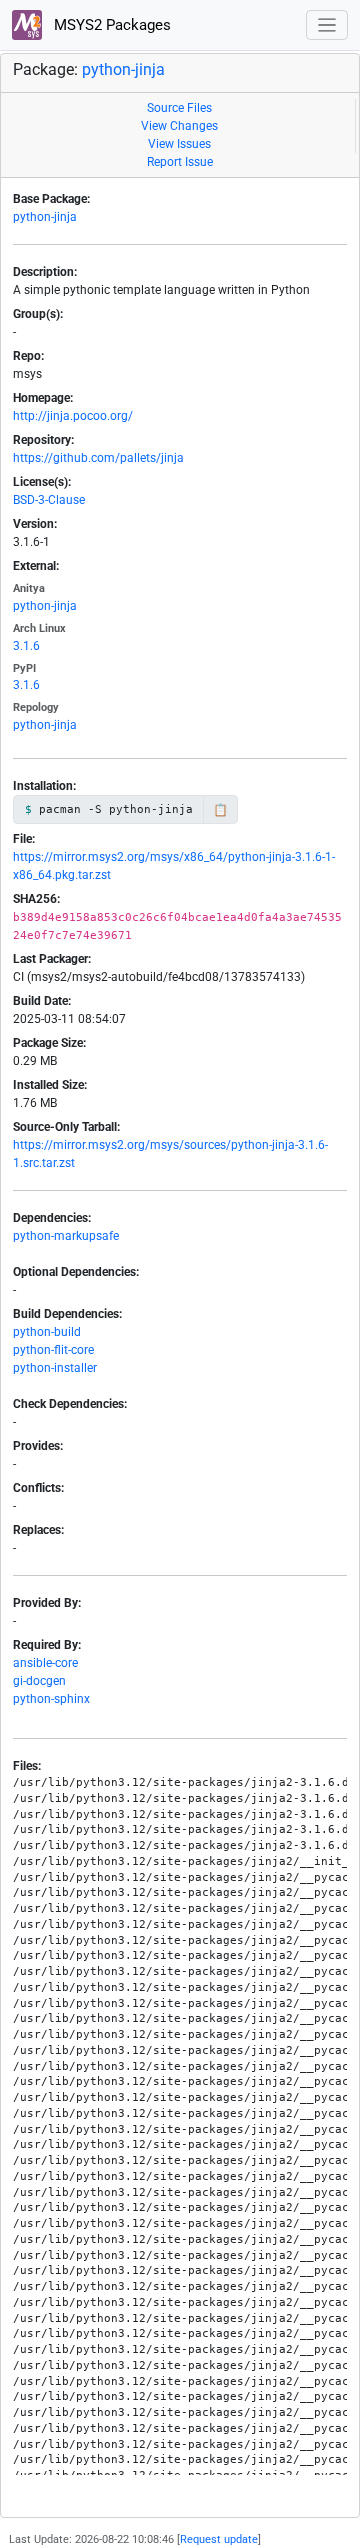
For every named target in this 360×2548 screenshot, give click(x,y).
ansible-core (45, 1663)
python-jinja (123, 69)
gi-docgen (39, 1681)
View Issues (179, 144)
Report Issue (180, 162)
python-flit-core (53, 1350)
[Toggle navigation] (327, 25)
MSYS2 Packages (110, 25)
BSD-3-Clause (49, 500)
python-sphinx (51, 1699)
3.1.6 (26, 646)
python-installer (55, 1368)
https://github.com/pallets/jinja (98, 458)
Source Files (179, 108)
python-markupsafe (66, 1236)
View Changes (179, 126)
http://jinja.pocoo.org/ (73, 416)
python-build (47, 1332)
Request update (219, 2539)
